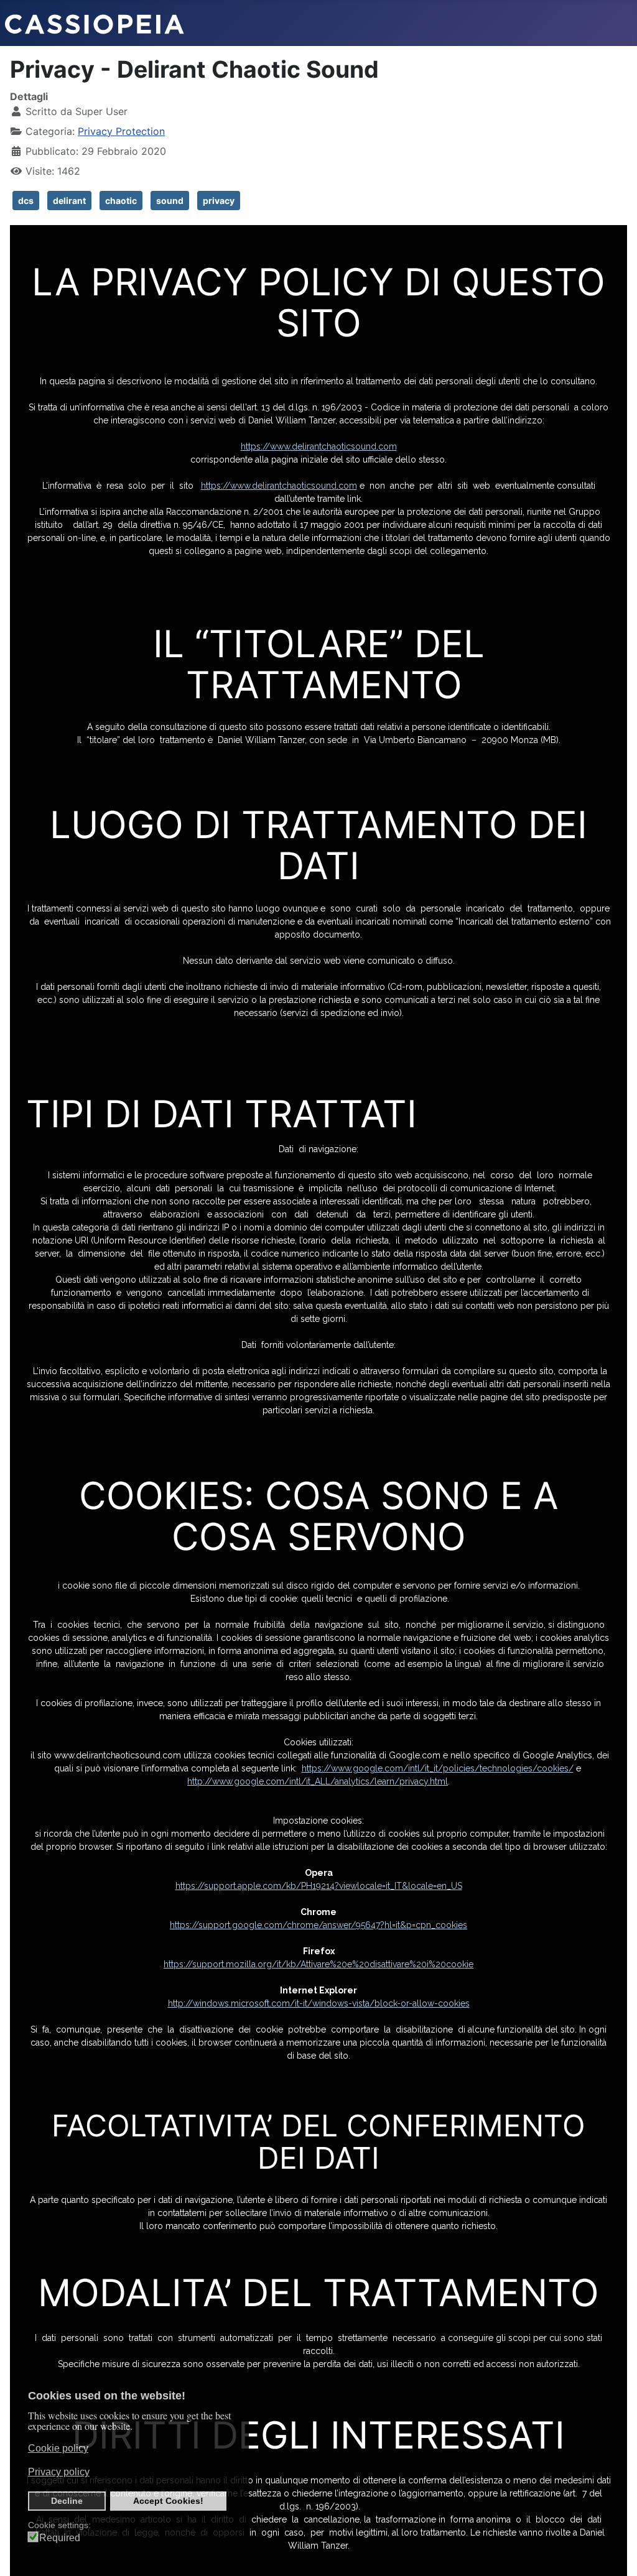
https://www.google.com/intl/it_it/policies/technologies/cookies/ (438, 1768)
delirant (69, 201)
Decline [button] (67, 2501)
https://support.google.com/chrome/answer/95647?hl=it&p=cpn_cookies (318, 1925)
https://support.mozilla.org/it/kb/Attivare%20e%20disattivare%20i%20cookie (318, 1964)
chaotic (121, 201)
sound (170, 201)
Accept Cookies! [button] (168, 2501)
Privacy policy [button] (59, 2472)
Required (60, 2538)
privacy (219, 201)
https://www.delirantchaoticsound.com (319, 446)
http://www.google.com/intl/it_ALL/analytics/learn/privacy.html (318, 1781)
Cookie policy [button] (58, 2448)
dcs (26, 201)
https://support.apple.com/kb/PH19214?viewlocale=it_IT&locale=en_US (319, 1886)
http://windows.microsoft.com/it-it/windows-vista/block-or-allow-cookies (319, 2003)
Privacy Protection (121, 131)
